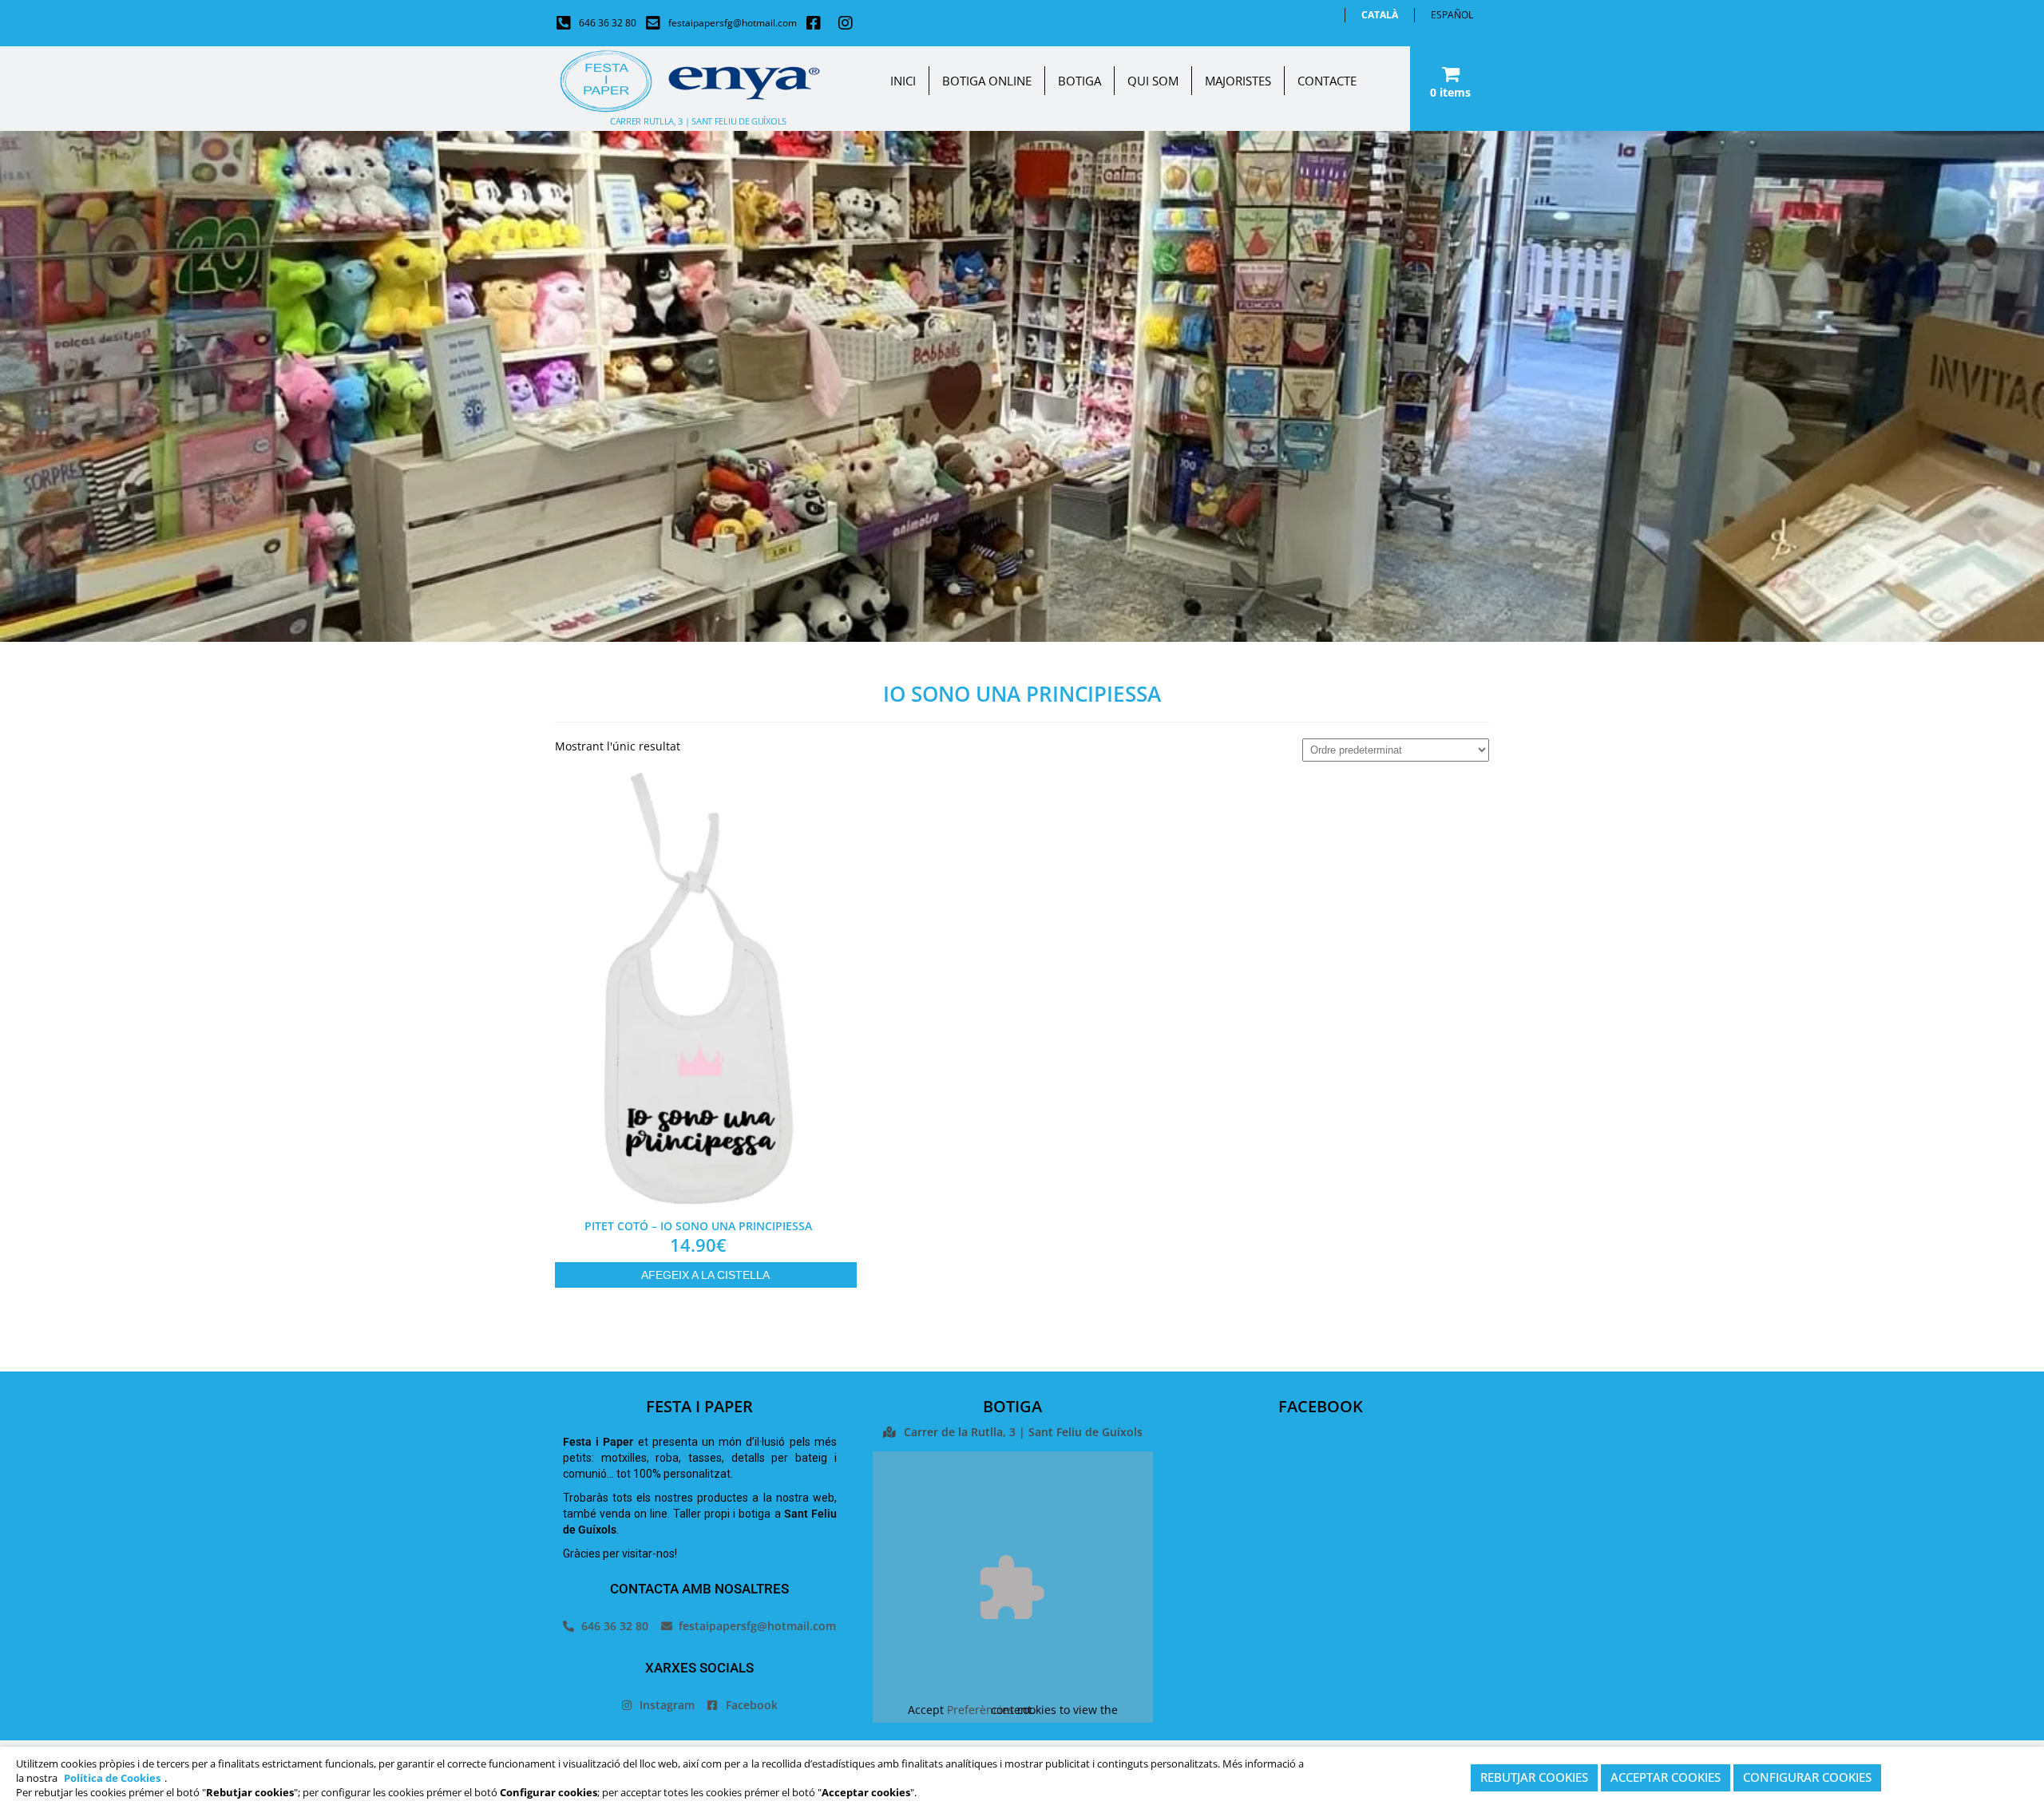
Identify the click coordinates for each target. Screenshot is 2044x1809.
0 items (1450, 92)
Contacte (1327, 81)
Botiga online (987, 81)
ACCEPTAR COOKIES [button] (1666, 1778)
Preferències (980, 1710)
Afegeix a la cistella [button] (705, 1275)
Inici (903, 81)
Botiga (1079, 81)
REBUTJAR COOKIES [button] (1534, 1778)
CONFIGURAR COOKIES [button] (1807, 1778)
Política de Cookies (112, 1778)
